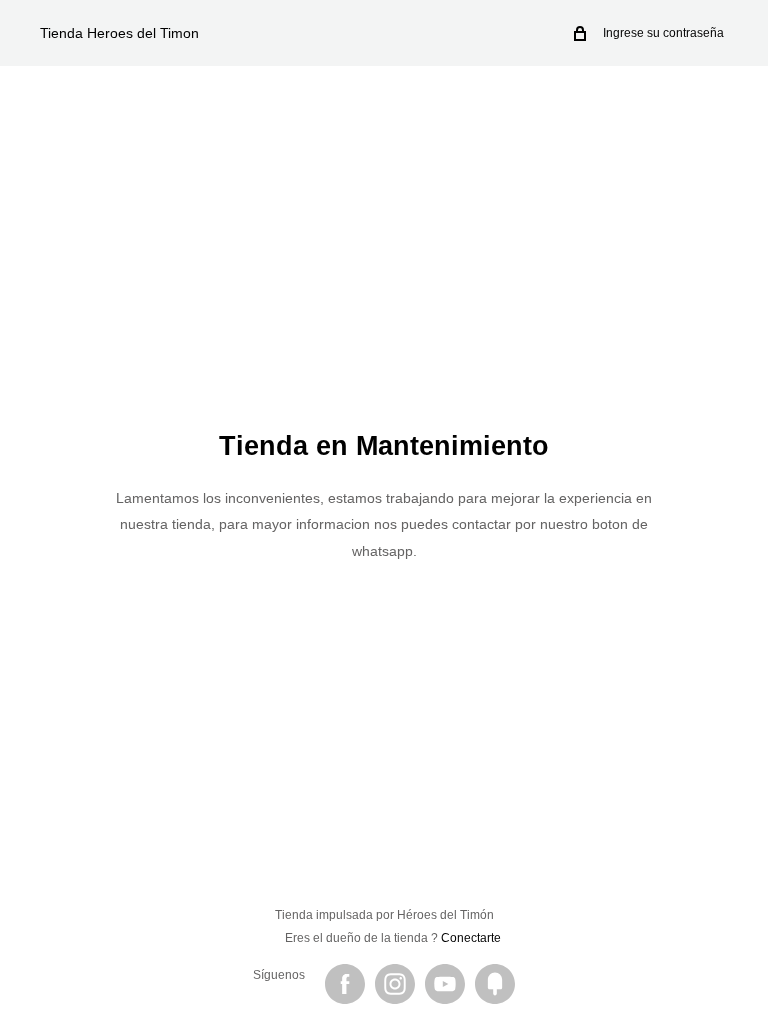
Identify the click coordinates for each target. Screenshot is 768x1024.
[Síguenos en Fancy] (495, 984)
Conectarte (471, 938)
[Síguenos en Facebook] (345, 984)
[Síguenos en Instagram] (395, 984)
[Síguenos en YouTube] (445, 984)
